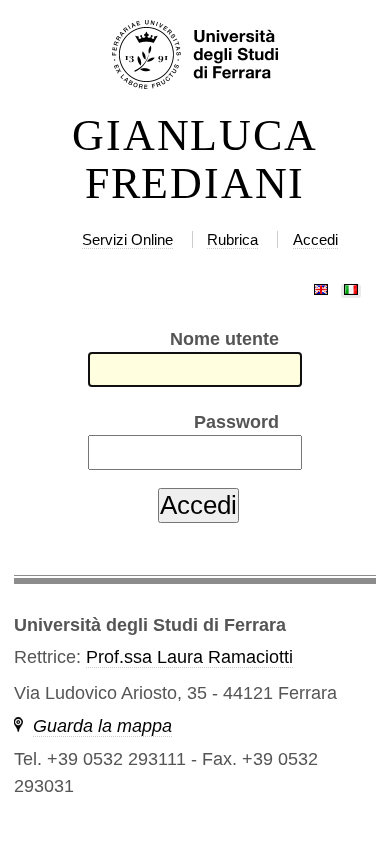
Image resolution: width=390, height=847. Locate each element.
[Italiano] (351, 285)
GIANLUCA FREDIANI (194, 160)
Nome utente (224, 339)
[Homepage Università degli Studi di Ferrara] (195, 56)
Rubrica (232, 239)
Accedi (315, 239)
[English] (321, 285)
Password (236, 422)
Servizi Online (127, 239)
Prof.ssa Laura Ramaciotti (189, 657)
